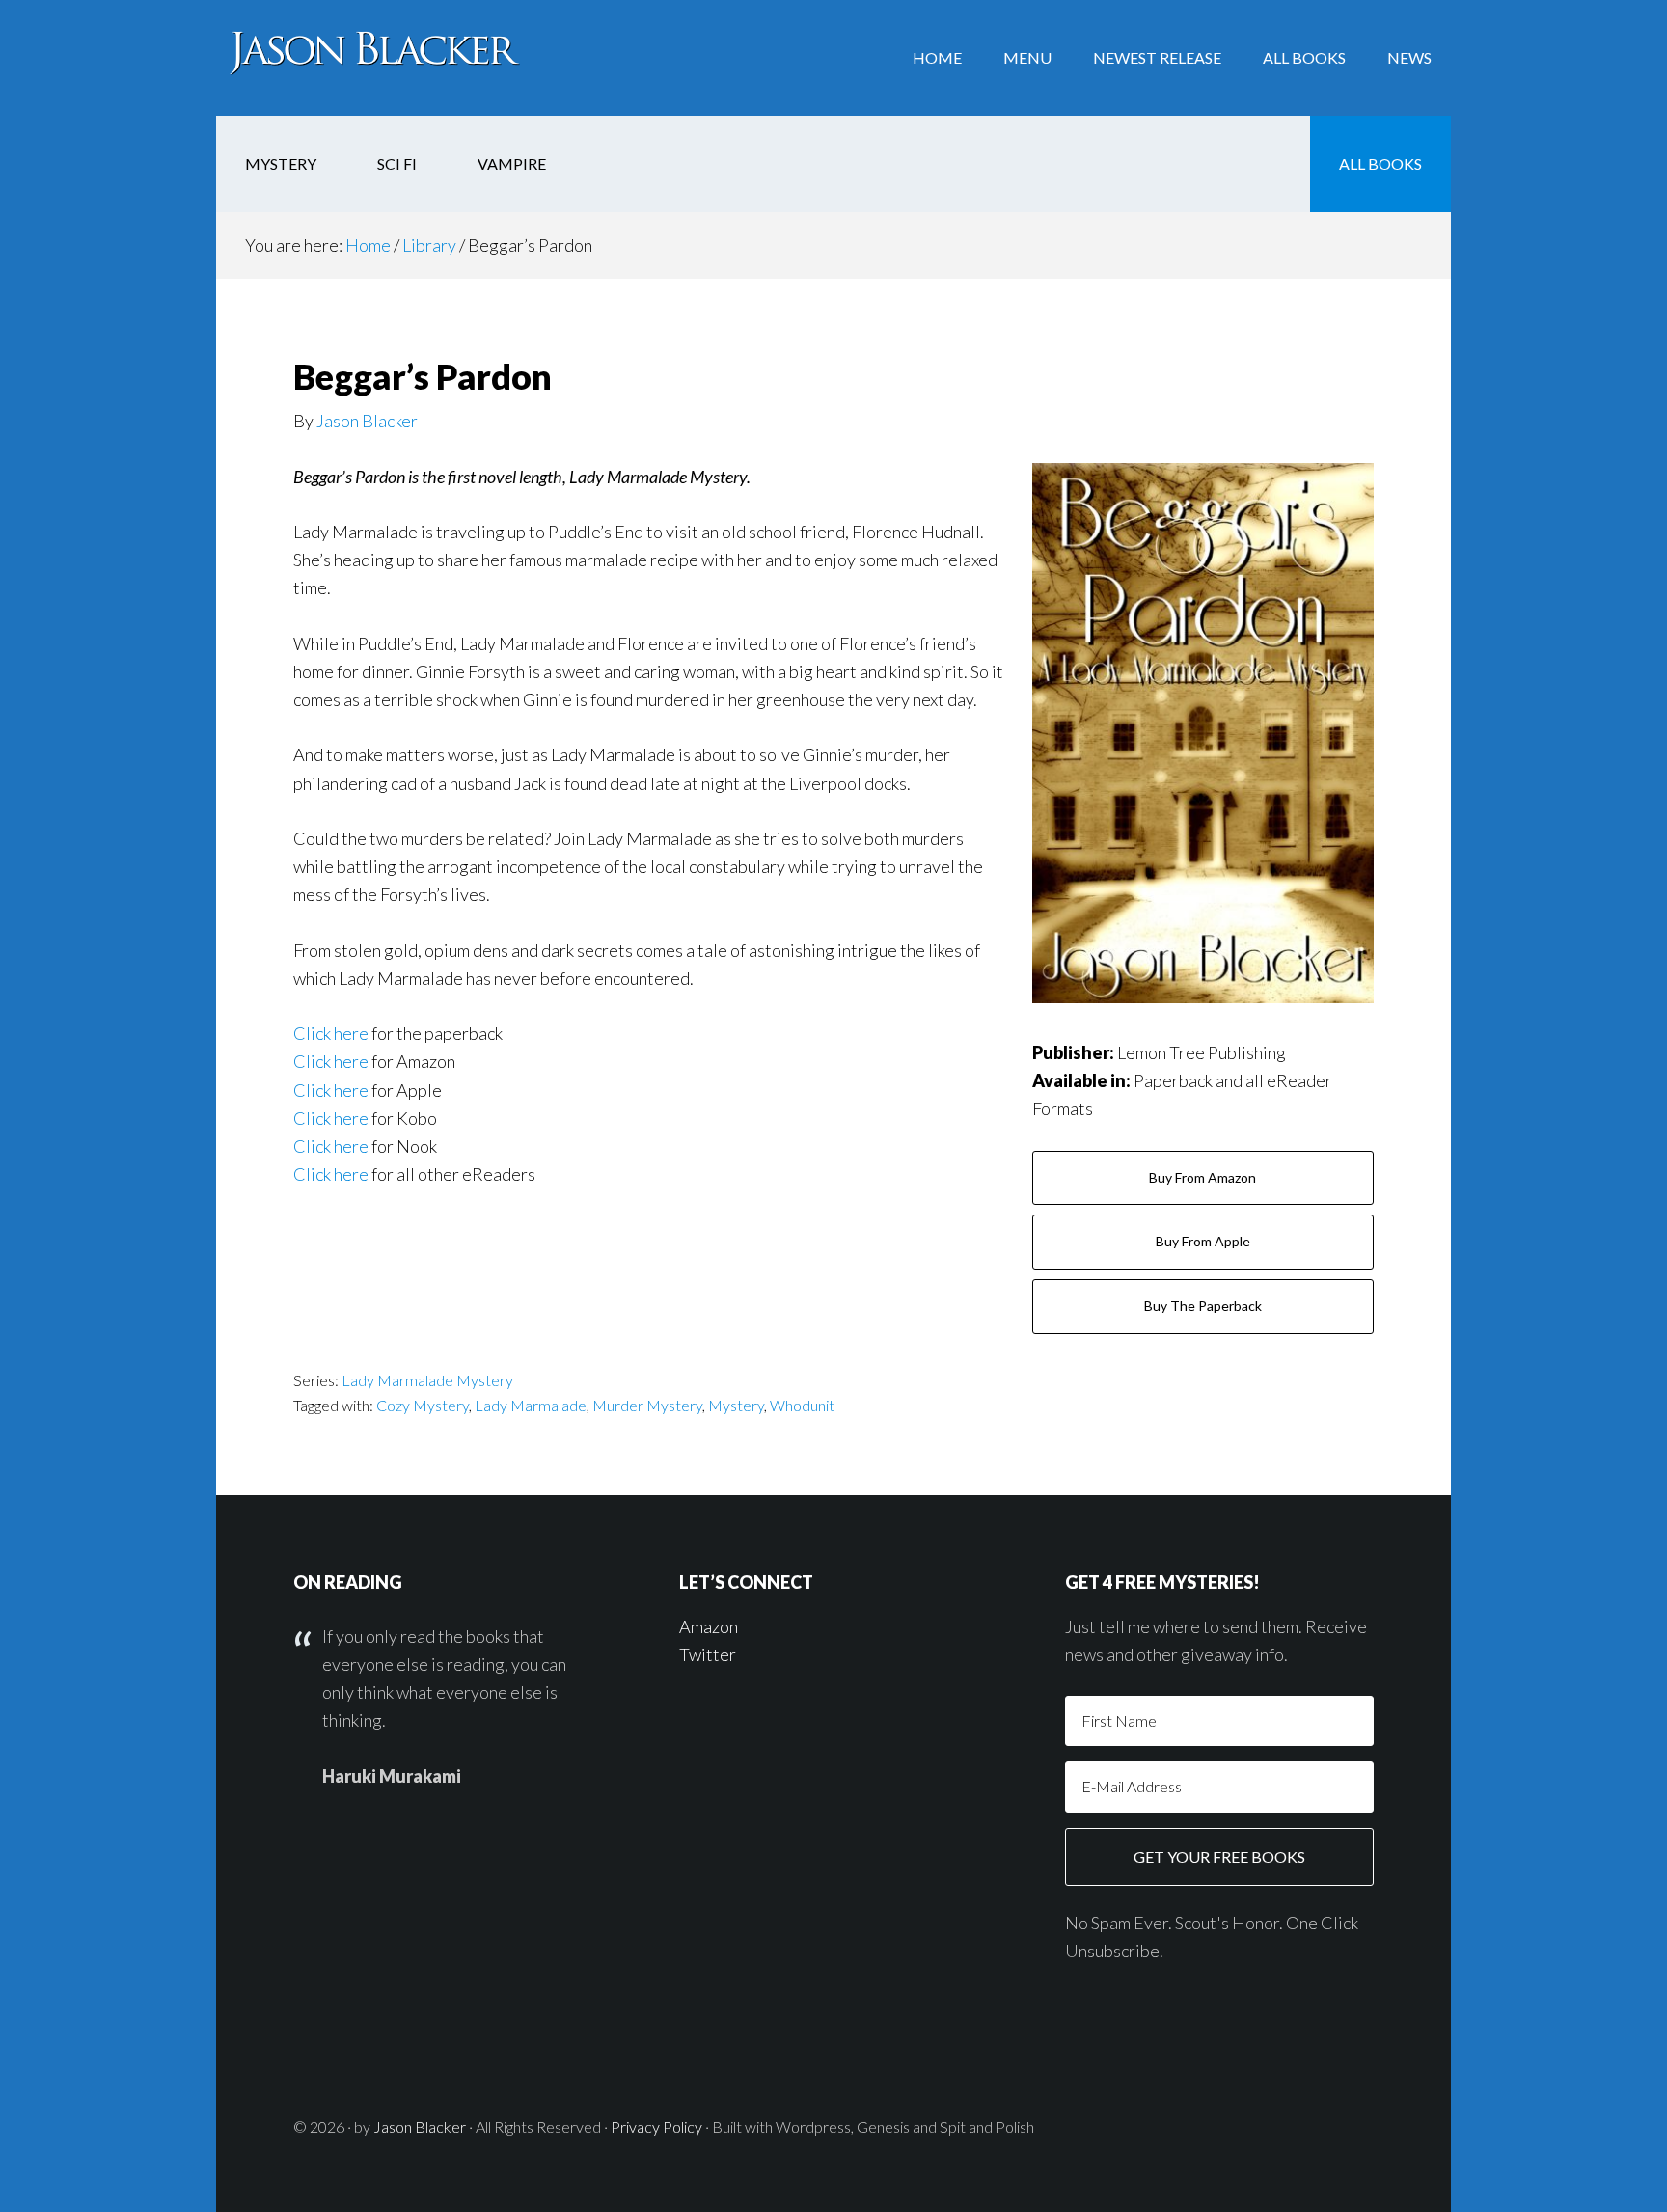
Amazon (709, 1626)
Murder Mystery (647, 1405)
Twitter (708, 1654)
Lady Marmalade (531, 1405)
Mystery (736, 1405)
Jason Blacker (370, 58)
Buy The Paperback (1203, 1306)
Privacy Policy (656, 2127)
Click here (331, 1033)
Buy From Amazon (1202, 1177)
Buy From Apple (1203, 1241)
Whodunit (802, 1405)
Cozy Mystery (423, 1405)
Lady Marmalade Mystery (427, 1380)
